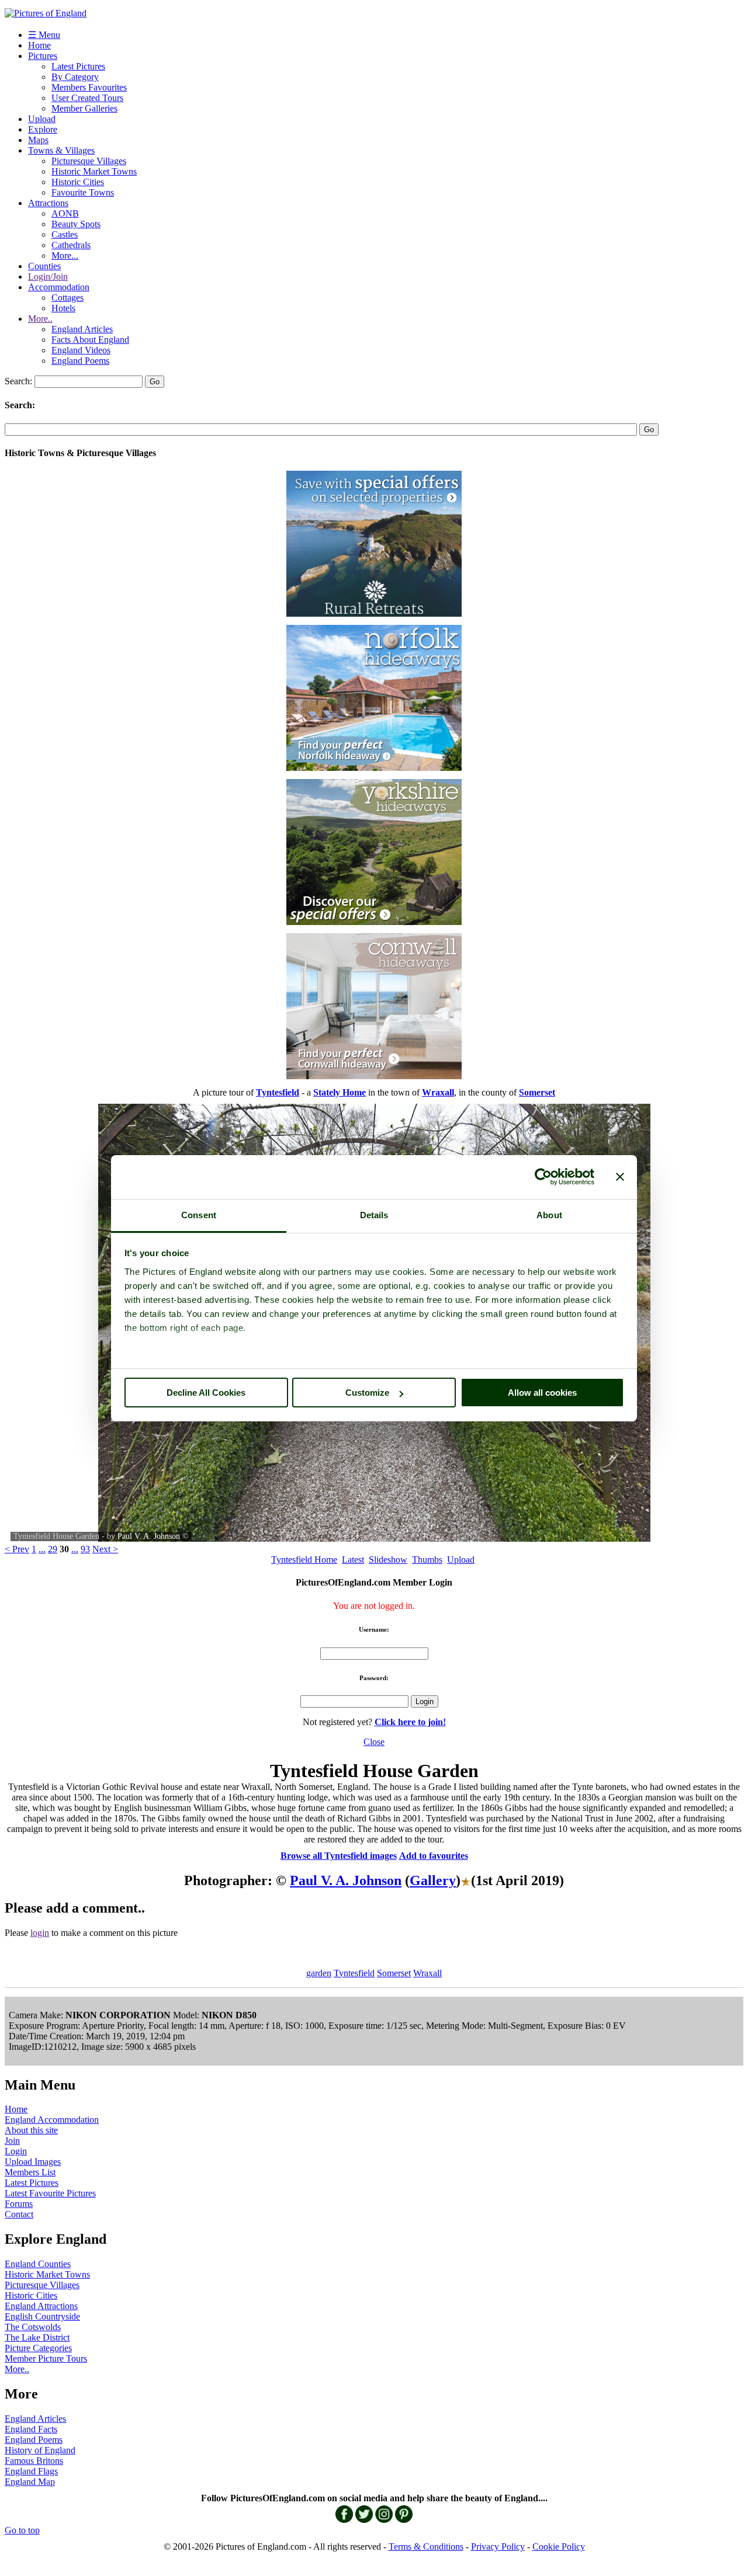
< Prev (17, 1549)
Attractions (48, 203)
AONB (65, 213)
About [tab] (549, 1215)
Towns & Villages (61, 150)
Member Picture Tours (46, 2358)
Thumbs (427, 1560)
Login (16, 2151)
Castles (65, 234)
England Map (30, 2482)
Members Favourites (89, 87)
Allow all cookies (542, 1393)
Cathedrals (71, 245)
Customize (367, 1393)
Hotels (63, 308)
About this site (31, 2130)
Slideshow (388, 1560)
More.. (40, 319)
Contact (19, 2214)
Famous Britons (34, 2461)
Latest (353, 1560)
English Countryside (42, 2316)
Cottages (67, 298)
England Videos (81, 350)
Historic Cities (78, 182)
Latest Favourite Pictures (50, 2193)
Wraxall (427, 1973)
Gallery (433, 1880)
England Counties (38, 2264)
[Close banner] (620, 1177)
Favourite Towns (83, 192)
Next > (105, 1549)
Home (39, 45)
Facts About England (90, 340)
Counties (44, 266)
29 (53, 1549)
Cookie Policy (559, 2547)
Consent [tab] (199, 1215)
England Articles (82, 329)
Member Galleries (84, 108)
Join (12, 2141)
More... (65, 255)
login (40, 1933)
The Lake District (37, 2337)
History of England (40, 2450)
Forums (19, 2204)
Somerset (394, 1973)
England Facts (31, 2429)
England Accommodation (52, 2120)
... (42, 1549)
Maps (38, 140)
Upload (42, 119)
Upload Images (33, 2162)
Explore (43, 129)
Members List (30, 2172)
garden (319, 1973)
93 (85, 1549)
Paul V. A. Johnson (149, 1536)
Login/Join (48, 277)
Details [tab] (374, 1215)
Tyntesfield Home (304, 1560)
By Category (75, 77)
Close (374, 1742)
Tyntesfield (354, 1973)
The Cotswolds (33, 2327)
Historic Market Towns (94, 171)
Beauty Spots (76, 224)
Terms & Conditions (426, 2547)
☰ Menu (44, 35)
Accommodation (59, 287)
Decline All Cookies (206, 1393)
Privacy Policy (498, 2547)
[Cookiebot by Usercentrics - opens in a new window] (543, 1177)
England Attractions (41, 2306)
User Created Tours (87, 98)
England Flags (31, 2471)
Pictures (43, 56)
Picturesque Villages (89, 161)
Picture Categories (38, 2348)
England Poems (80, 361)
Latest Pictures (78, 66)
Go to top (22, 2530)
